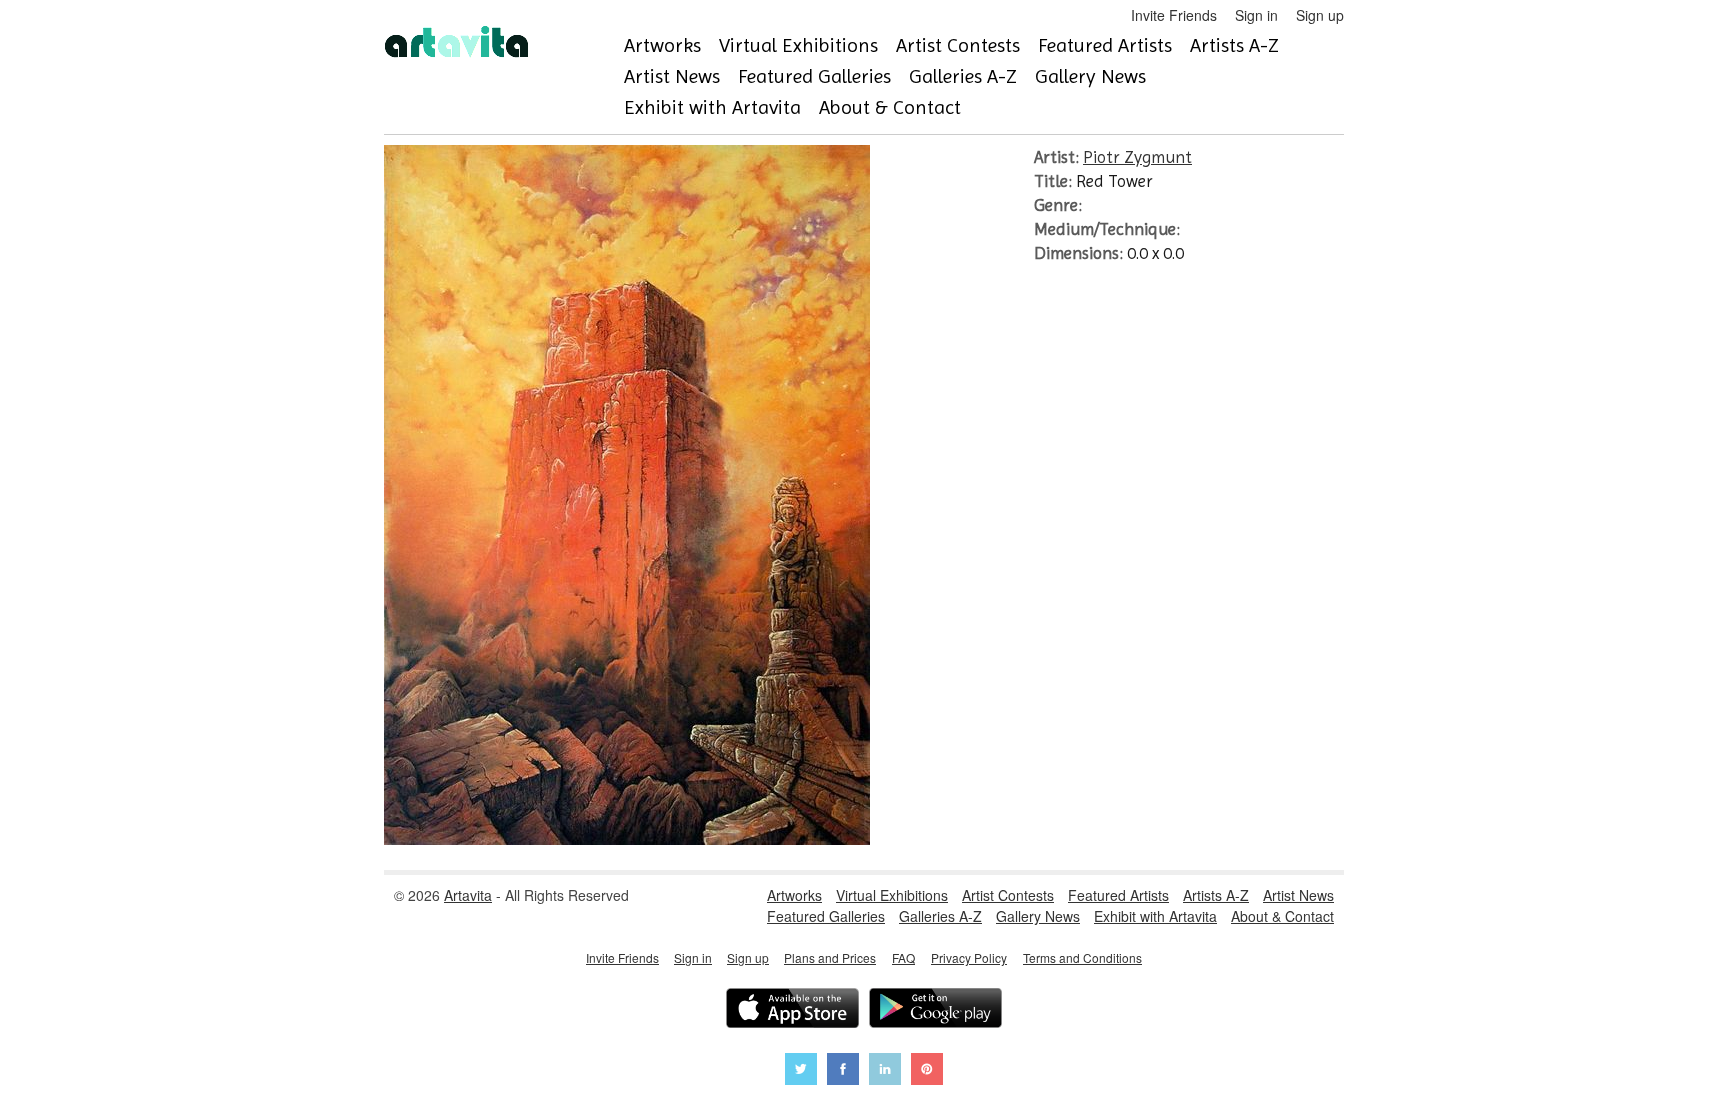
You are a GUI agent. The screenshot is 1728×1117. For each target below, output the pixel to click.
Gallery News (1090, 76)
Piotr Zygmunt (1137, 157)
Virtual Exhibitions (798, 45)
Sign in (1256, 15)
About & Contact (890, 107)
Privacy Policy (969, 957)
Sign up (1320, 15)
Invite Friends (1174, 15)
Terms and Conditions (1082, 957)
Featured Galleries (814, 76)
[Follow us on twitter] (801, 1071)
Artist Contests (958, 45)
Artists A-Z (1234, 45)
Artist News (672, 76)
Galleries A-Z (963, 76)
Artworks (662, 45)
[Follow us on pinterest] (927, 1071)
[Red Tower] (627, 839)
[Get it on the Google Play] (935, 1010)
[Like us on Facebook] (843, 1071)
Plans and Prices (830, 957)
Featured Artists (1105, 45)
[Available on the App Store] (792, 1010)
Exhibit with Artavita (712, 107)
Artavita (468, 895)
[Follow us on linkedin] (885, 1071)
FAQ (903, 957)
